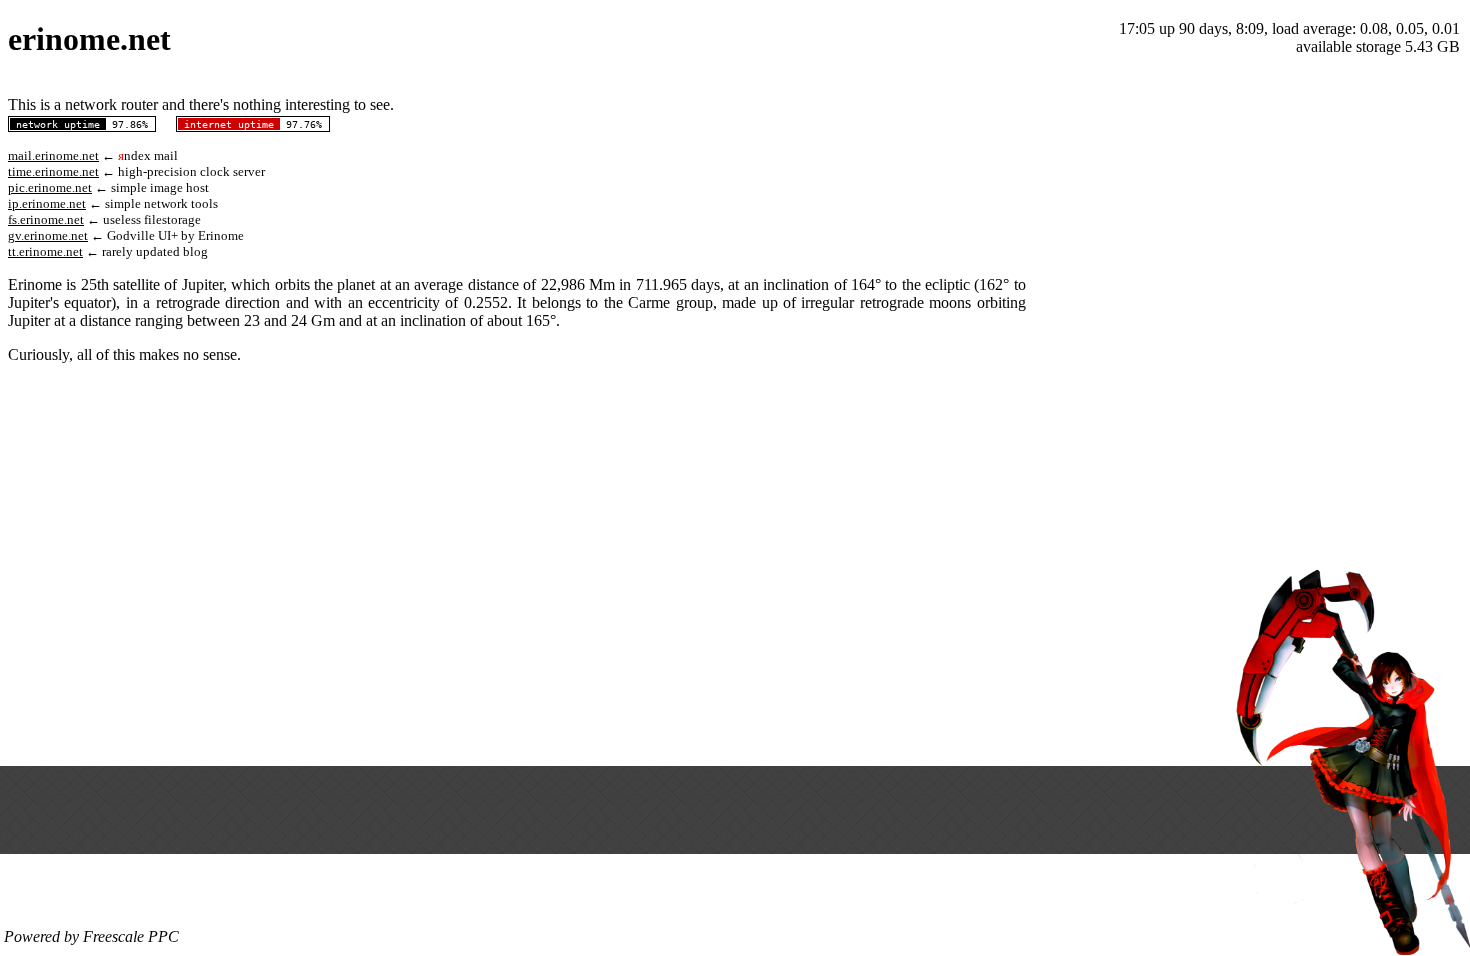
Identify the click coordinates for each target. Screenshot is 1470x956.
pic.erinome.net (50, 187)
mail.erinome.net (53, 155)
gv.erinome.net (48, 235)
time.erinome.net (53, 171)
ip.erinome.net (47, 203)
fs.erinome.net (46, 219)
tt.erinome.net (45, 251)
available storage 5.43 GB (1378, 46)
